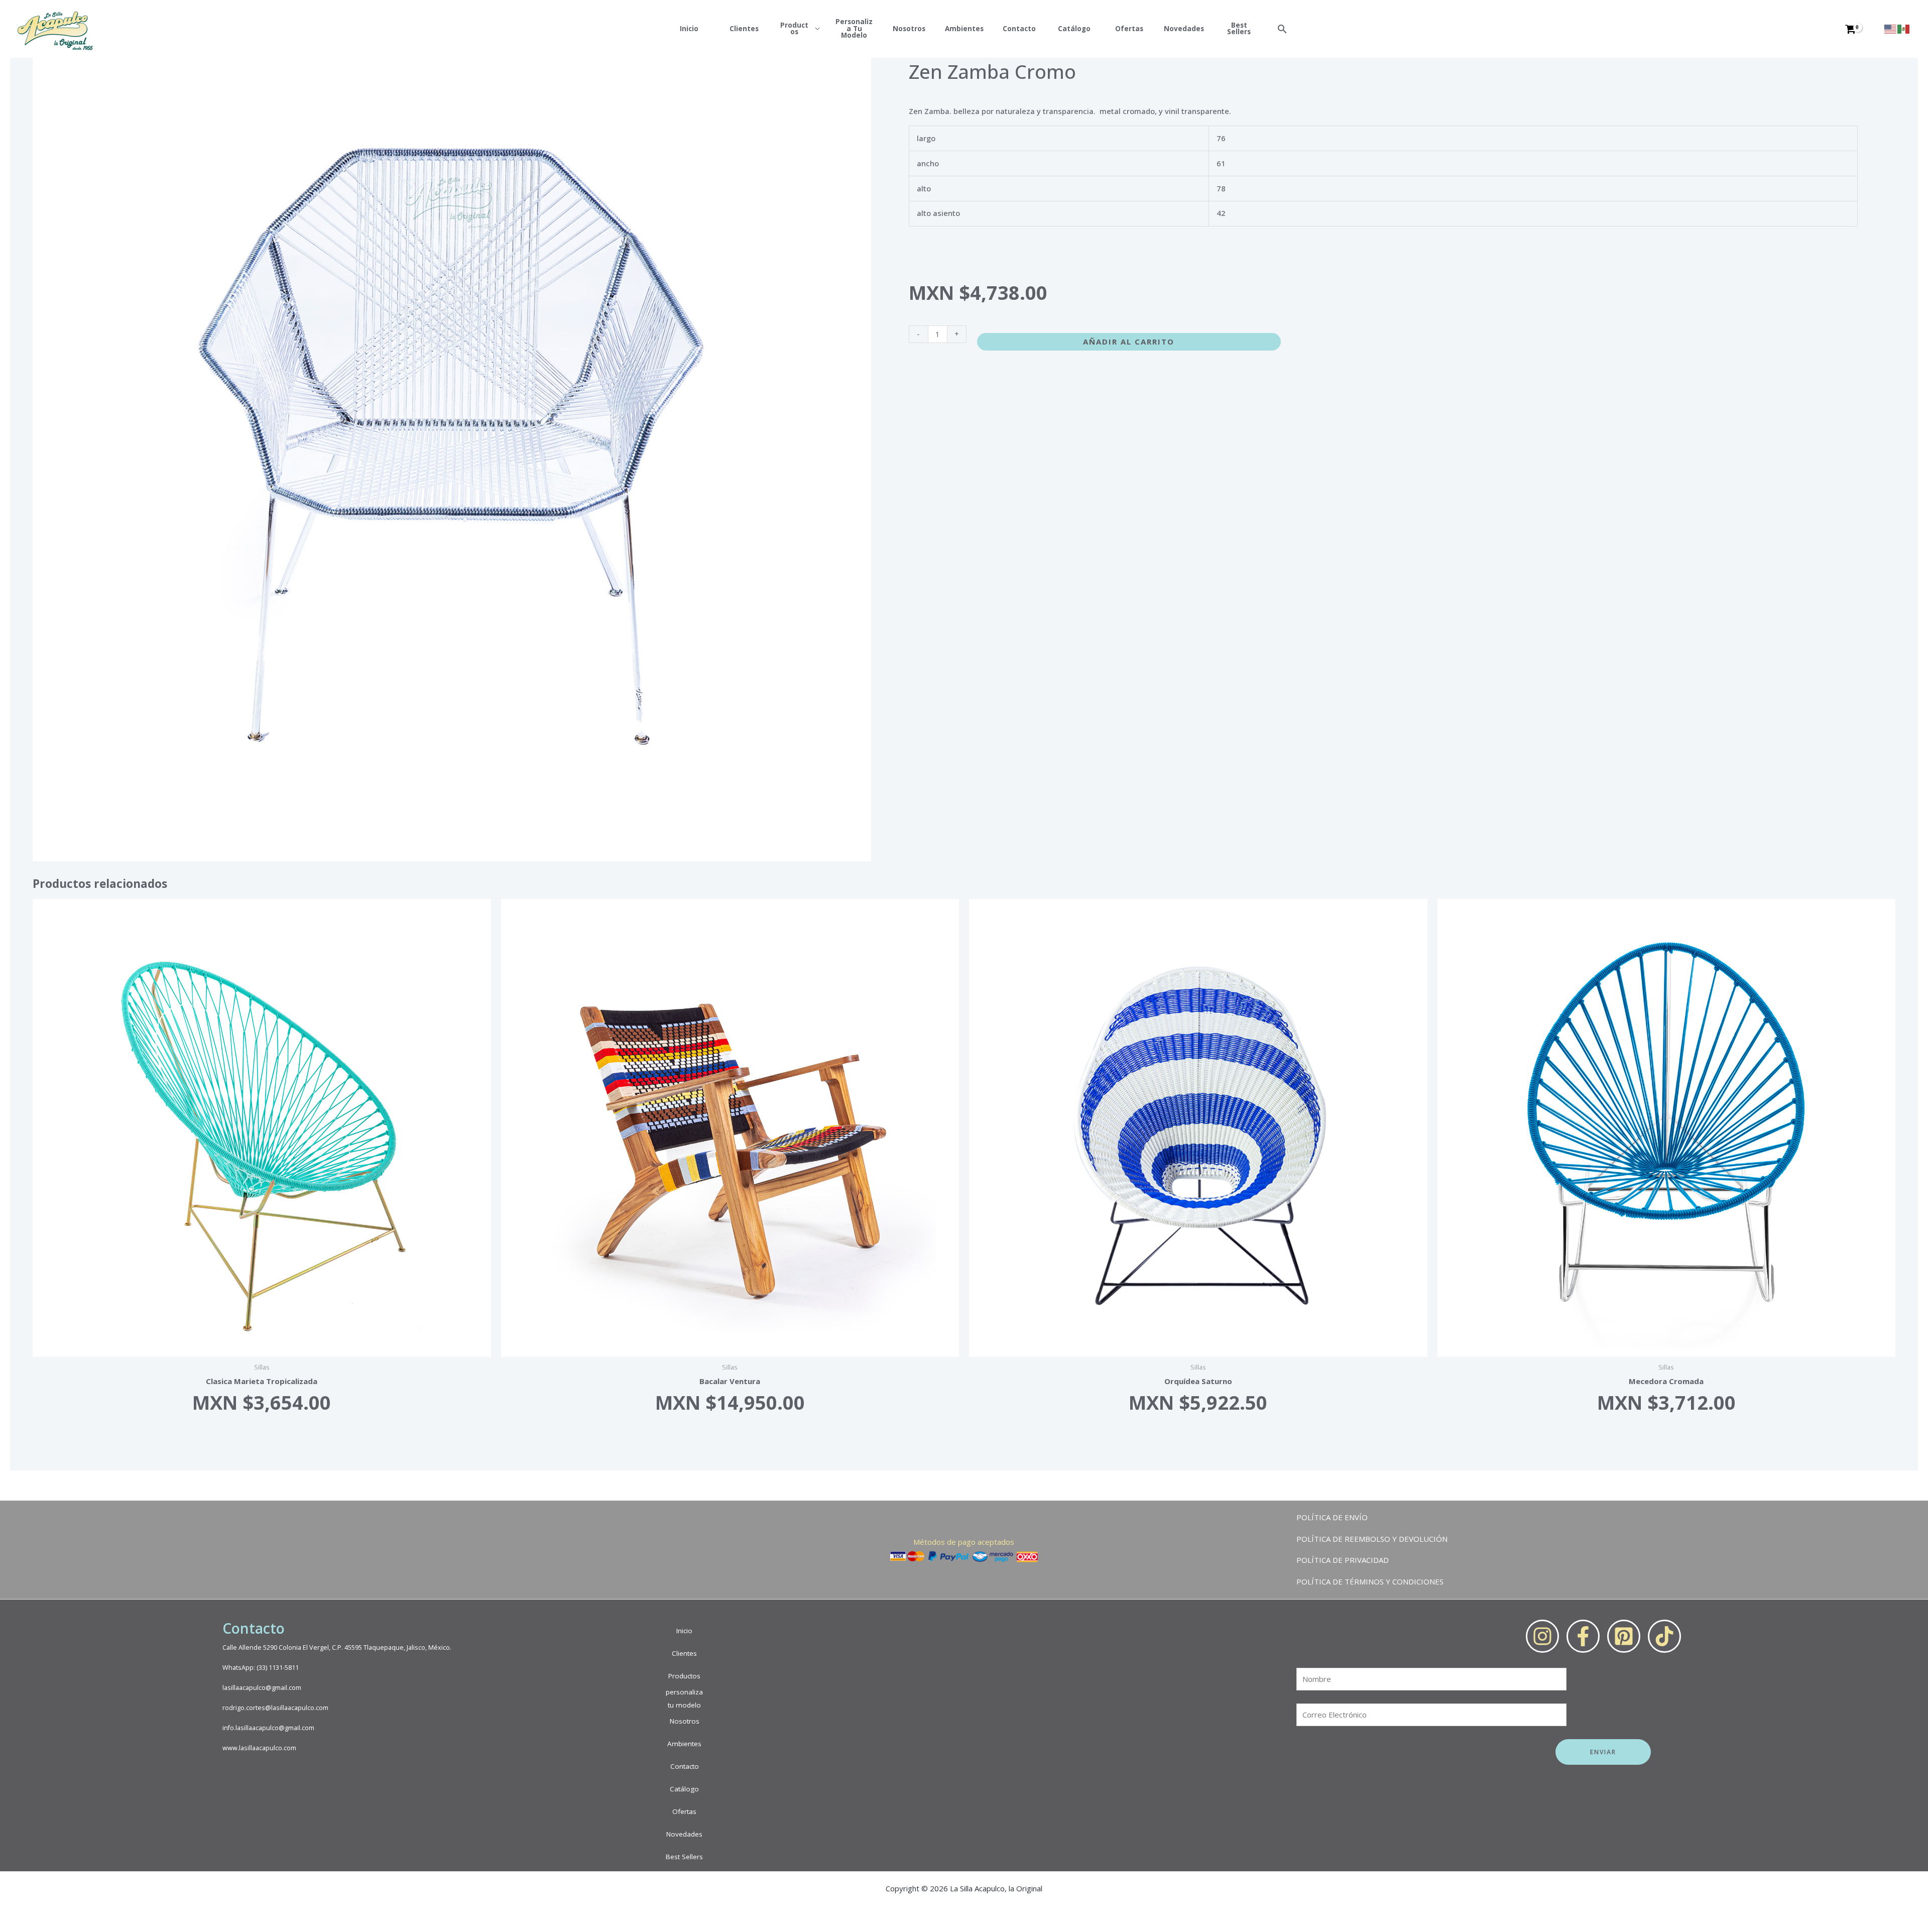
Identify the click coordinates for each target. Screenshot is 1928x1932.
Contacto (1019, 29)
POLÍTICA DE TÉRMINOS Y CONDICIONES (1370, 1581)
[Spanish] (1904, 28)
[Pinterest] (1624, 1636)
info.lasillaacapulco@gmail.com (268, 1728)
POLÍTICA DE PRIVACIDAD (1343, 1560)
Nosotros (909, 29)
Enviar (1603, 1752)
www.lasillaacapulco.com (259, 1748)
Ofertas (1129, 29)
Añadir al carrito (1129, 342)
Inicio (689, 29)
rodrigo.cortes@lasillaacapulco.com (275, 1708)
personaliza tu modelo (854, 29)
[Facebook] (1583, 1636)
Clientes (744, 29)
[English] (1891, 28)
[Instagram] (1542, 1636)
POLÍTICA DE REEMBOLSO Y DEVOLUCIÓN (1372, 1539)
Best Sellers (1239, 29)
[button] (1282, 29)
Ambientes (964, 29)
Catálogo (1074, 29)
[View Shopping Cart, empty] (1858, 29)
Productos (794, 29)
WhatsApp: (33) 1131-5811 (261, 1668)
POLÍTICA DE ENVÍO (1332, 1517)
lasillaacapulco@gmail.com (262, 1688)
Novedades (1184, 29)
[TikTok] (1664, 1636)
